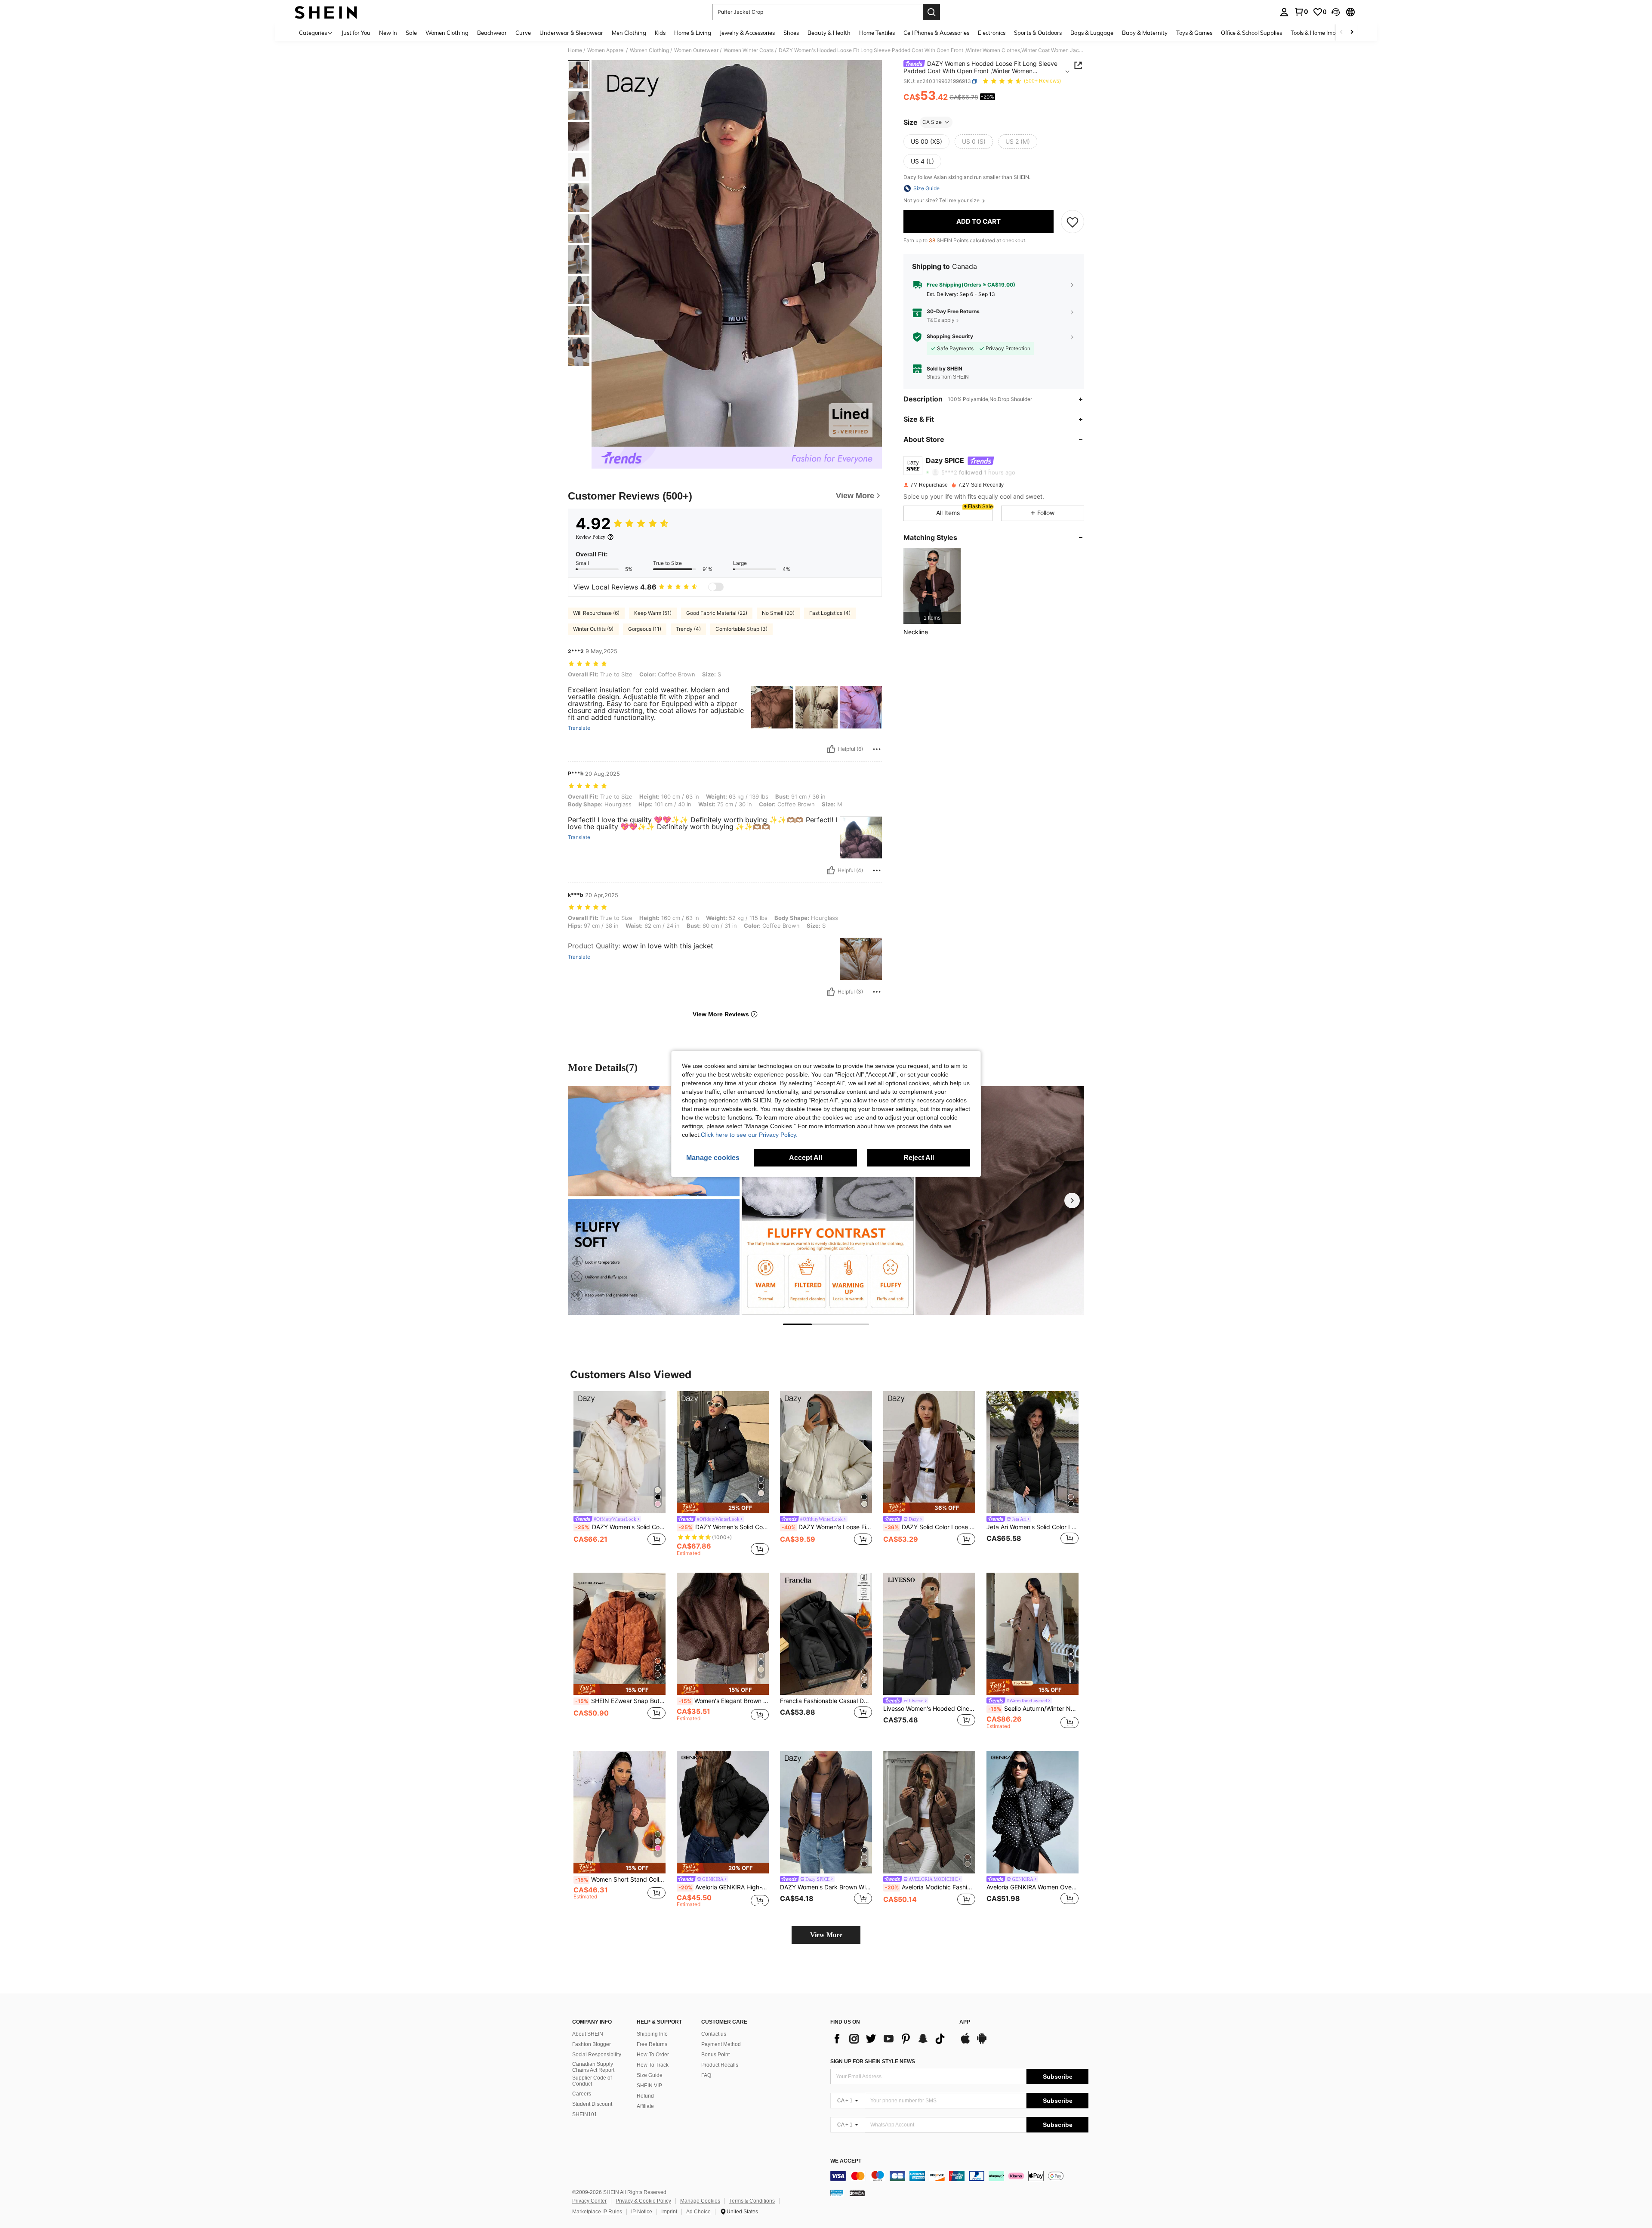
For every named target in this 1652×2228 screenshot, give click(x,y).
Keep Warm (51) (653, 613)
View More (826, 1935)
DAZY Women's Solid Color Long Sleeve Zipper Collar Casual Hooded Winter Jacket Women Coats (620, 1527)
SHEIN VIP (649, 2086)
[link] (1301, 12)
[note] (723, 1508)
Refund (645, 2096)
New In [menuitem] (388, 33)
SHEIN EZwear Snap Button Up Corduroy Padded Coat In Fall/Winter (620, 1701)
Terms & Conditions (752, 2201)
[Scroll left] (1341, 32)
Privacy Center (589, 2201)
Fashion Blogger (592, 2044)
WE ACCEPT (846, 2161)
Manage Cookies (700, 2201)
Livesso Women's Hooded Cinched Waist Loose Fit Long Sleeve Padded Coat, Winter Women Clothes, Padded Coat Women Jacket (929, 1709)
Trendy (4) (688, 629)
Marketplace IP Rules (597, 2212)
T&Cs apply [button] (941, 320)
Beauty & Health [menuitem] (829, 33)
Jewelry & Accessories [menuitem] (747, 33)
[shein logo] (326, 12)
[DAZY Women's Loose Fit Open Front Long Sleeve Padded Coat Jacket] (826, 1452)
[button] (1336, 12)
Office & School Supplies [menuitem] (1251, 33)
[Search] (931, 12)
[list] (891, 2039)
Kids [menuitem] (660, 33)
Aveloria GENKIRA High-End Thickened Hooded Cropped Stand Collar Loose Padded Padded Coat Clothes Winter (724, 1887)
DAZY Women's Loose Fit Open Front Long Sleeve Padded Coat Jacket (827, 1527)
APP (965, 2022)
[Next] (1072, 1200)
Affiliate (645, 2106)
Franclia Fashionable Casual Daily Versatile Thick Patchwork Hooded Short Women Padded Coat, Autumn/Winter (826, 1701)
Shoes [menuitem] (791, 33)
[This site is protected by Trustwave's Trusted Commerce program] (837, 2193)
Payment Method (721, 2044)
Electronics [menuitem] (992, 33)
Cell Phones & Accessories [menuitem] (936, 33)
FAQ (706, 2075)
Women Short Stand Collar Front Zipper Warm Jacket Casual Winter (620, 1879)
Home (575, 50)
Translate (579, 728)
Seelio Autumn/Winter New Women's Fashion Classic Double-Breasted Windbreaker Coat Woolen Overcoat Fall (1033, 1709)
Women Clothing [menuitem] (447, 33)
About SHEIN (588, 2034)
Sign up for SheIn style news (873, 2061)
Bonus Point (715, 2055)
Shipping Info (652, 2034)
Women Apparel (606, 50)
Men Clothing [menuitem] (629, 33)
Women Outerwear (696, 50)
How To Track (653, 2065)
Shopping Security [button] (950, 337)
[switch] (716, 587)
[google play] (982, 2043)
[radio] (926, 142)
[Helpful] (831, 749)
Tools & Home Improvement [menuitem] (1325, 33)
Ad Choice (698, 2212)
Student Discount (592, 2104)
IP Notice (642, 2212)
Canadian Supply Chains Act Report (593, 2067)
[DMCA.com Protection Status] (857, 2193)
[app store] (965, 2043)
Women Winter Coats (749, 50)
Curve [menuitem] (523, 33)
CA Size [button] (932, 122)
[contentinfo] (959, 2176)
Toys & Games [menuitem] (1194, 33)
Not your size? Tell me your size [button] (942, 201)
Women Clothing (649, 50)
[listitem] (932, 586)
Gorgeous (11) (645, 629)
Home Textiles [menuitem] (877, 33)
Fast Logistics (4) (830, 613)
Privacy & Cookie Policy (643, 2201)
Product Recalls (720, 2065)
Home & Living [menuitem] (693, 33)
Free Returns (652, 2044)
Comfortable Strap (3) (741, 629)
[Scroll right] (1352, 32)
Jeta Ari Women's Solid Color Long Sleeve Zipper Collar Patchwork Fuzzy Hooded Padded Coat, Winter (1032, 1527)
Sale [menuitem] (411, 33)
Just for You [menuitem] (356, 33)
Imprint (669, 2212)
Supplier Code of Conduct (592, 2081)
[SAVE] (1073, 222)
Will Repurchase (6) (596, 613)
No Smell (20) (778, 613)
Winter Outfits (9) (593, 629)
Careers (582, 2094)
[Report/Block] (877, 749)
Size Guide (650, 2075)
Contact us (714, 2034)
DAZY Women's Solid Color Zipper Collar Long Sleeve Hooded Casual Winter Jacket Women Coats (724, 1527)
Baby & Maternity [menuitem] (1145, 33)
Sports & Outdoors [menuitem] (1038, 33)
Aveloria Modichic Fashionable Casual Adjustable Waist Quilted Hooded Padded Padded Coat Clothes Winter (930, 1887)
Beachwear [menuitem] (492, 33)
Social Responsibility (597, 2055)
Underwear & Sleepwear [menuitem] (571, 33)
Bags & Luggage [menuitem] (1092, 33)
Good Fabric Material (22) (717, 613)
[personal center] (1284, 12)
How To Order (653, 2055)
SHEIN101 (585, 2114)
